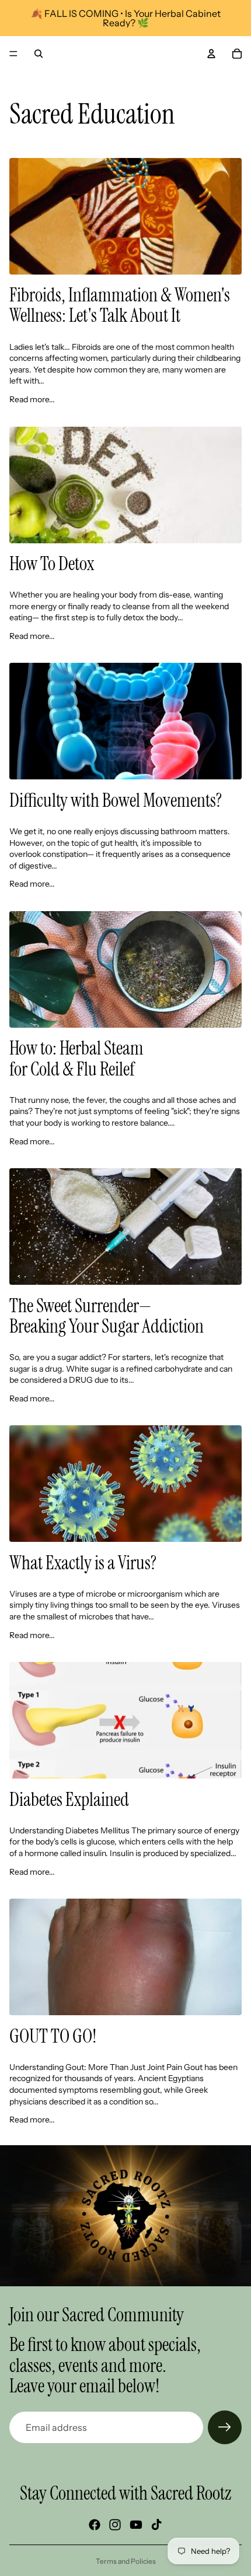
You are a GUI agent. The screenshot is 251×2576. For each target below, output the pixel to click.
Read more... (32, 399)
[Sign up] (225, 2427)
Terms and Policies (126, 2561)
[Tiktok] (156, 2525)
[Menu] (13, 54)
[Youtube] (136, 2525)
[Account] (211, 54)
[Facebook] (95, 2525)
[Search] (39, 54)
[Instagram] (115, 2525)
